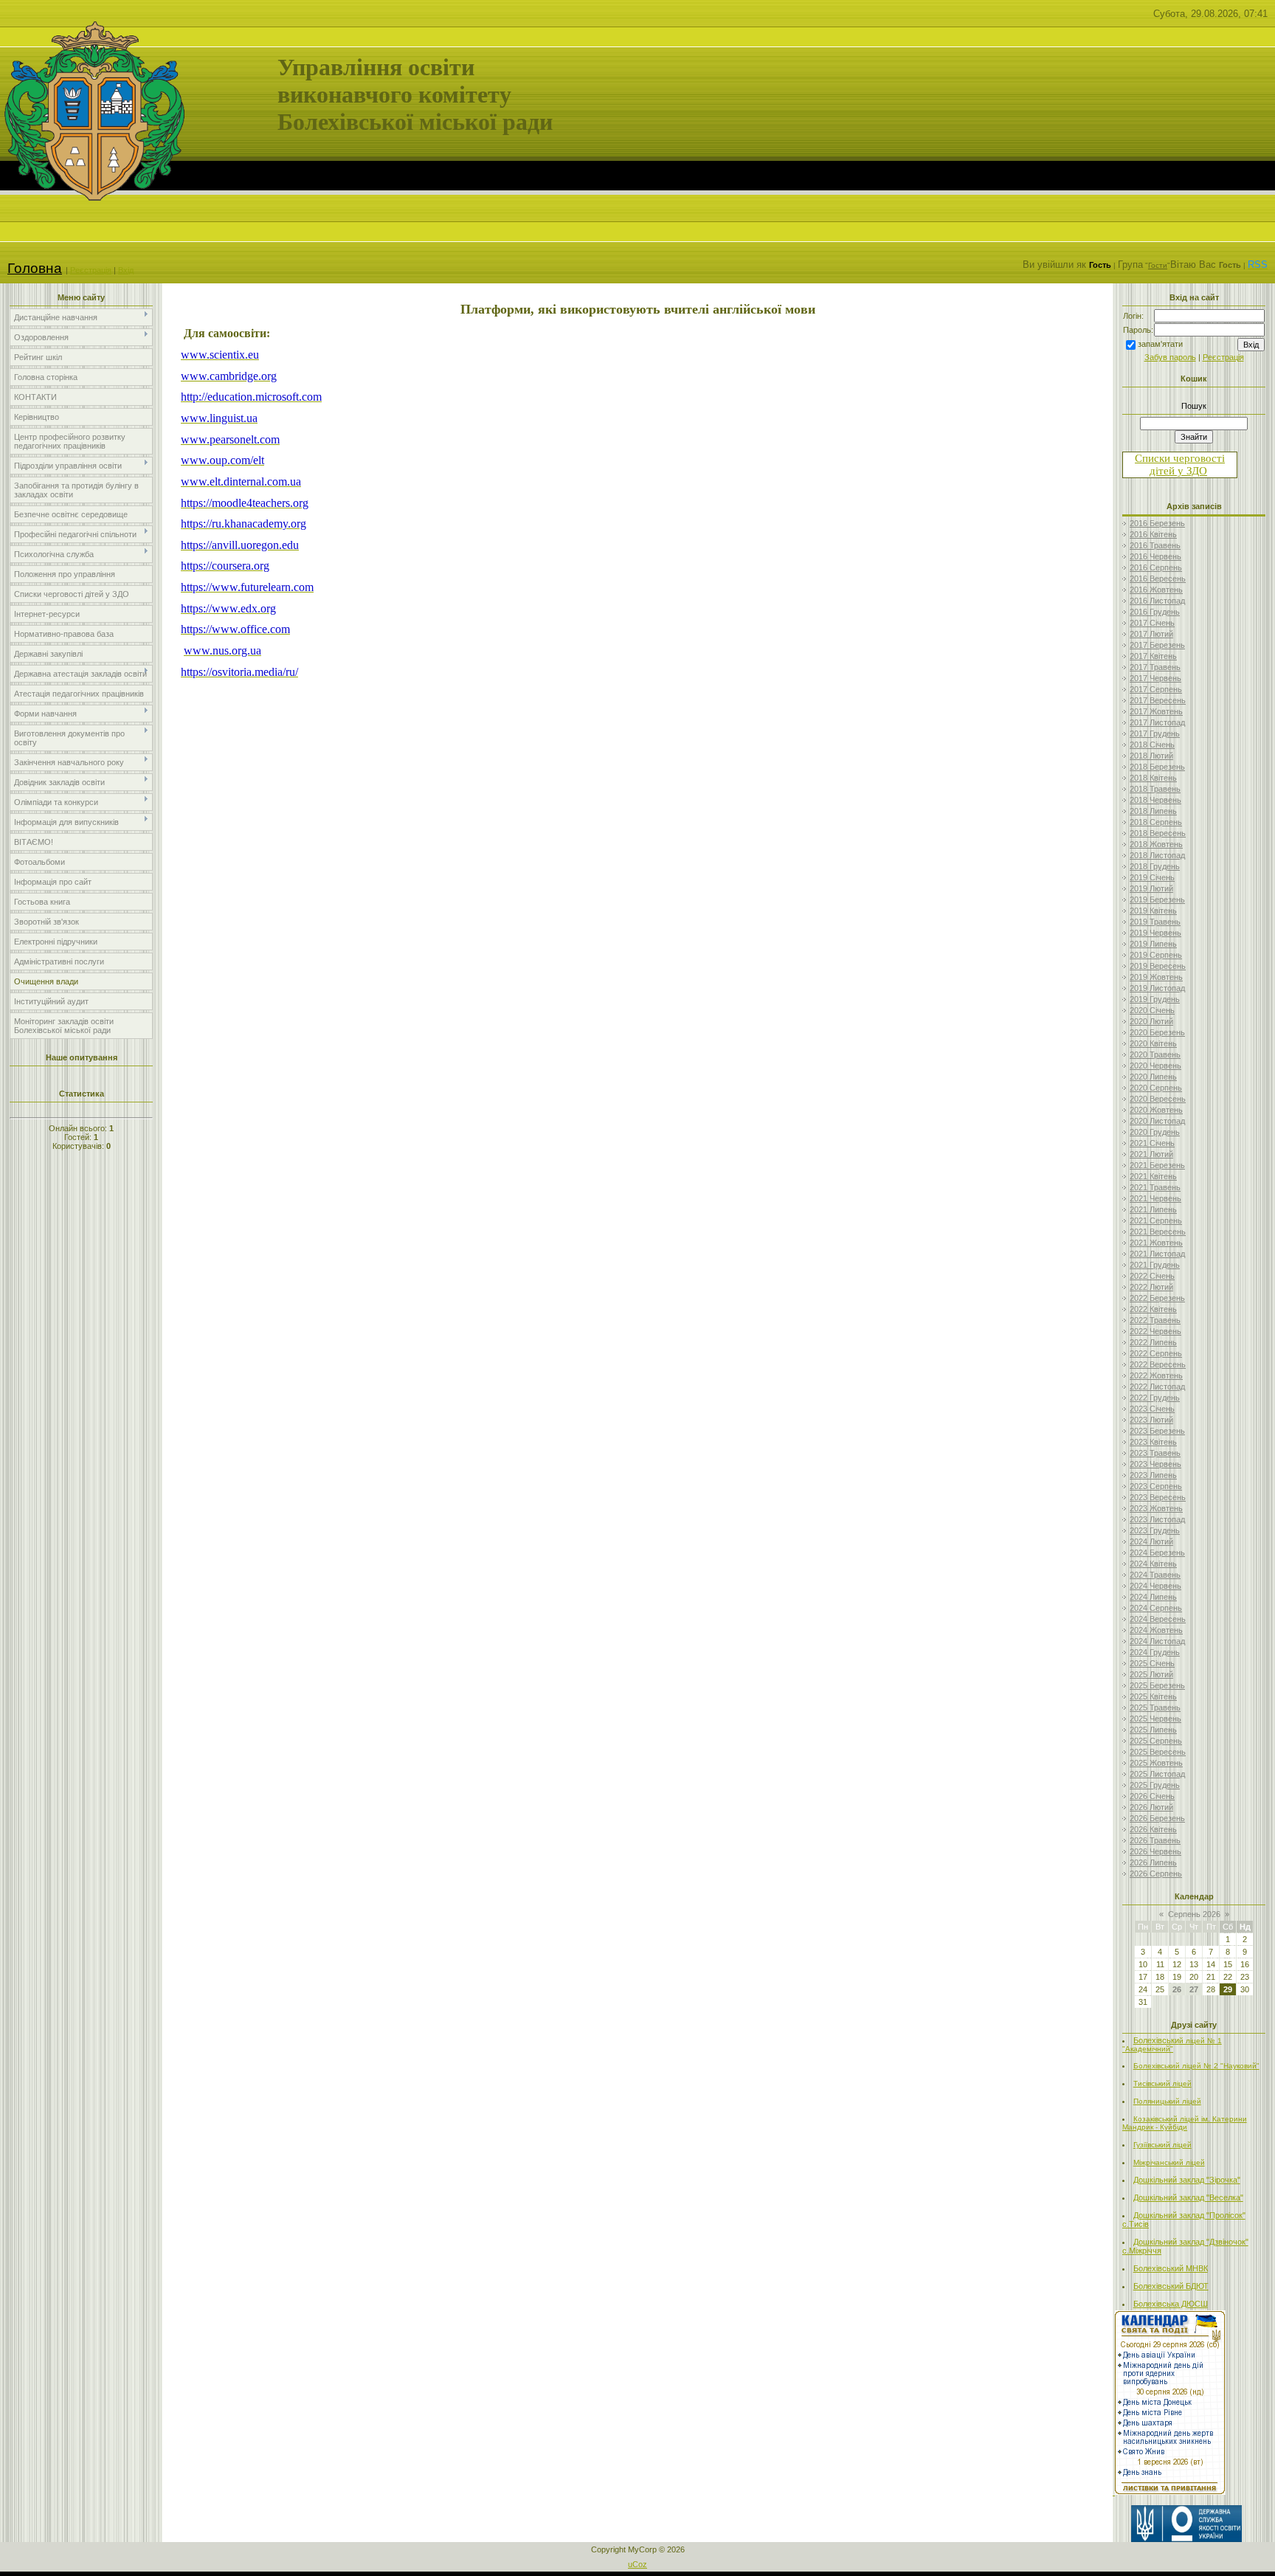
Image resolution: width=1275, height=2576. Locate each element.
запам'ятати (1160, 344)
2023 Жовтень (1156, 1508)
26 (1177, 1989)
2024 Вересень (1158, 1619)
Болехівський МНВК (1171, 2268)
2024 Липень (1153, 1597)
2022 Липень (1153, 1342)
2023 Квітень (1153, 1442)
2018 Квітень (1153, 778)
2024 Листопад (1157, 1641)
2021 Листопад (1157, 1254)
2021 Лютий (1151, 1154)
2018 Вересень (1158, 833)
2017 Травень (1155, 667)
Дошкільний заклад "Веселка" (1188, 2197)
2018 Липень (1153, 811)
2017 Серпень (1156, 689)
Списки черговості (1180, 458)
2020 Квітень (1153, 1043)
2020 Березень (1157, 1032)
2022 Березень (1157, 1298)
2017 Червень (1155, 678)
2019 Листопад (1157, 988)
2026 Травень (1155, 1840)
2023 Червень (1155, 1464)
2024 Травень (1155, 1575)
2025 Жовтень (1156, 1763)
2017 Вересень (1158, 700)
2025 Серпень (1156, 1741)
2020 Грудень (1155, 1132)
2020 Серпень (1156, 1088)
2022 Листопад (1157, 1387)
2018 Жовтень (1156, 844)
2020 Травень (1155, 1054)
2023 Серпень (1156, 1486)
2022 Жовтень (1156, 1375)
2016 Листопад (1157, 601)
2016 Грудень (1155, 612)
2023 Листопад (1157, 1519)
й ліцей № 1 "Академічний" (1172, 2045)
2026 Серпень (1156, 1874)
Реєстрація (91, 270)
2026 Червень (1155, 1851)
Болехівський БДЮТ (1171, 2286)
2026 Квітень (1153, 1829)
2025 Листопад (1157, 1774)
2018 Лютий (1151, 756)
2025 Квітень (1153, 1696)
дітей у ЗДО (1178, 471)
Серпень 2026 (1194, 1914)
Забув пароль (1170, 357)
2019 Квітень (1153, 911)
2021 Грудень (1155, 1265)
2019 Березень (1157, 899)
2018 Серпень (1156, 822)
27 (1194, 1989)
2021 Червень (1155, 1198)
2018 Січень (1152, 745)
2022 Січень (1152, 1276)
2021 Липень (1153, 1209)
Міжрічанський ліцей (1169, 2162)
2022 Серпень (1156, 1353)
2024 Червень (1155, 1586)
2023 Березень (1157, 1431)
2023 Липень (1153, 1475)
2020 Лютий (1151, 1021)
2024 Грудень (1155, 1652)
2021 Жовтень (1156, 1243)
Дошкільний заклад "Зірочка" (1187, 2180)
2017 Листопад (1157, 722)
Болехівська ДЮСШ (1171, 2304)
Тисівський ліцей (1162, 2083)
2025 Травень (1155, 1707)
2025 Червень (1155, 1719)
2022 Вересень (1158, 1364)
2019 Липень (1153, 944)
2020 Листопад (1157, 1121)
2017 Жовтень (1156, 711)
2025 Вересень (1158, 1752)
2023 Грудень (1155, 1530)
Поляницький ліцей (1167, 2101)
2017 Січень (1152, 623)
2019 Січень (1152, 877)
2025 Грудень (1155, 1785)
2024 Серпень (1156, 1608)
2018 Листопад (1157, 855)
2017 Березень (1157, 645)
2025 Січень (1152, 1663)
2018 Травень (1155, 789)
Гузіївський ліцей (1162, 2145)
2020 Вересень (1158, 1099)
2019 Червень (1155, 933)
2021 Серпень (1156, 1220)
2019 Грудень (1155, 999)
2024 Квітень (1153, 1564)
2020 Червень (1155, 1066)
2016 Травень (1155, 545)
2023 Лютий (1151, 1420)
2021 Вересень (1158, 1232)
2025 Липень (1153, 1730)
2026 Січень (1152, 1796)
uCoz (637, 2564)
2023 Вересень (1158, 1497)
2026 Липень (1153, 1862)
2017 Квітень (1153, 656)
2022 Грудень (1155, 1398)
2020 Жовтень (1156, 1110)
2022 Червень (1155, 1331)
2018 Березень (1157, 767)
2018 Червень (1155, 800)
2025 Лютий (1151, 1674)
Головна (35, 268)
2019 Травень (1155, 922)
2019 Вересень (1158, 966)
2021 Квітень (1153, 1176)
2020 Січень (1152, 1010)
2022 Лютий (1151, 1287)
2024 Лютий (1151, 1541)
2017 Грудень (1155, 733)
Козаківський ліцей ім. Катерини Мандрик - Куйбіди (1185, 2123)
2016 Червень (1155, 556)
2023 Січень (1152, 1409)
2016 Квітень (1153, 534)
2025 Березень (1157, 1685)
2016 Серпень (1156, 567)
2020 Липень (1153, 1077)
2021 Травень (1155, 1187)
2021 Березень (1157, 1165)
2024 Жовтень (1156, 1630)
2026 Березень (1157, 1818)
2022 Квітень (1153, 1309)
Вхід (126, 270)
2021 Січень (1152, 1143)
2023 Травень (1155, 1453)
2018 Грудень (1155, 866)
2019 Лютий (1151, 888)
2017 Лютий (1151, 634)
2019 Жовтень (1156, 977)
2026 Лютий (1151, 1807)
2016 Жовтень (1156, 590)
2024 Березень (1157, 1553)
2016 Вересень (1158, 579)
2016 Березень (1157, 523)
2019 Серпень (1156, 955)
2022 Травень (1155, 1320)
